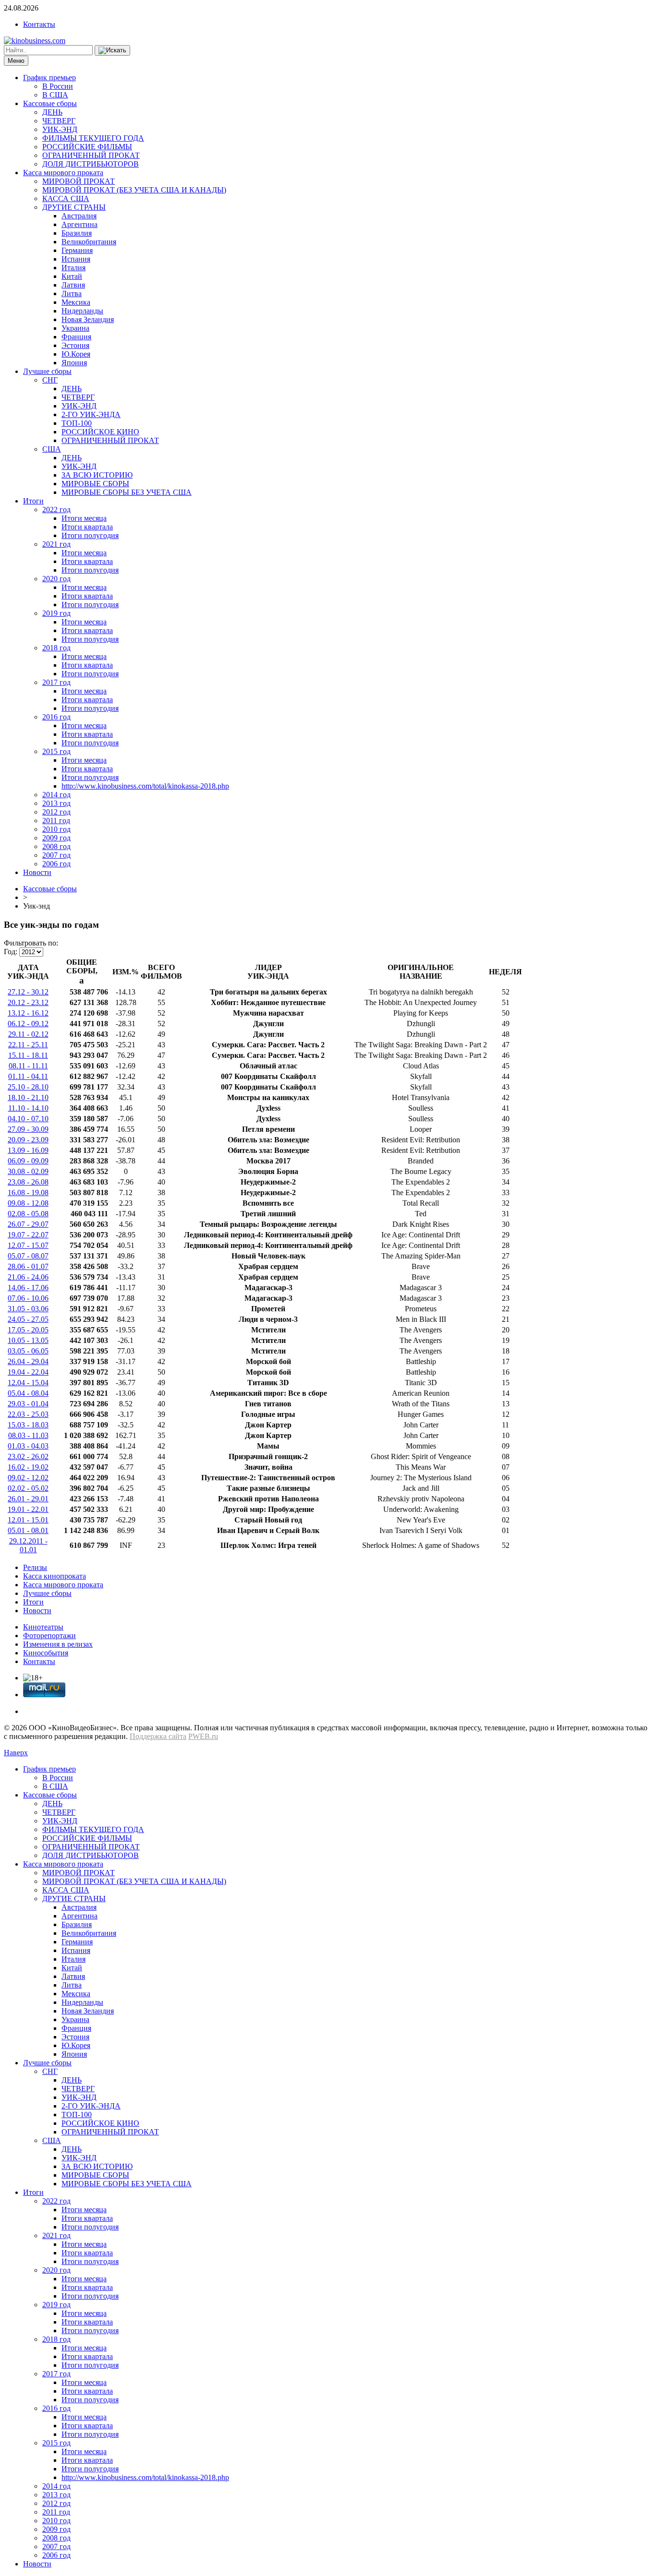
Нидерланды (82, 311)
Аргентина (79, 224)
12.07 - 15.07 (28, 1245)
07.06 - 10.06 (28, 1298)
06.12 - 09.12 (28, 1024)
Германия (77, 250)
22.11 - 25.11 (28, 1045)
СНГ (50, 380)
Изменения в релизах (58, 1644)
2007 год (56, 855)
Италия (73, 268)
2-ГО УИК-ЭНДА (91, 414)
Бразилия (77, 233)
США (52, 449)
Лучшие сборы (47, 371)
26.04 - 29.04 (28, 1361)
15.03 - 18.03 (28, 1425)
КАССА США (66, 198)
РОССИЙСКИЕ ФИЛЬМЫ (87, 147)
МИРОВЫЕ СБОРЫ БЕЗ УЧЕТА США (127, 492)
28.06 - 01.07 (28, 1266)
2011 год (56, 821)
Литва (72, 294)
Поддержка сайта (158, 1736)
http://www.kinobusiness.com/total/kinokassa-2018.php (145, 786)
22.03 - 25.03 (28, 1414)
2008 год (56, 846)
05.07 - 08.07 (28, 1256)
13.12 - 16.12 (28, 1013)
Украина (75, 328)
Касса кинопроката (55, 1576)
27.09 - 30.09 (28, 1129)
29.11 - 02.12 (28, 1034)
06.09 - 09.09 (28, 1161)
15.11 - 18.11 (28, 1055)
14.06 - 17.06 (28, 1288)
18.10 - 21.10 (28, 1097)
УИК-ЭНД (60, 129)
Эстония (75, 345)
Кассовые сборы (50, 103)
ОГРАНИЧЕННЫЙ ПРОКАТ (91, 155)
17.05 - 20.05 (28, 1330)
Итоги (33, 501)
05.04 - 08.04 (28, 1393)
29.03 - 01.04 (28, 1404)
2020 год (56, 579)
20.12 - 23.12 (28, 1002)
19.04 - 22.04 (28, 1372)
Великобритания (89, 242)
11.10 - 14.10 (28, 1108)
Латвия (73, 285)
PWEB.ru (203, 1736)
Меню (16, 61)
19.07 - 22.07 (28, 1235)
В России (58, 86)
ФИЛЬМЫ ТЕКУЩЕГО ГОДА (93, 138)
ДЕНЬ (52, 112)
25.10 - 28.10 (28, 1087)
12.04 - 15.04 (28, 1383)
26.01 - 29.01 (28, 1499)
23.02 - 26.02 (28, 1456)
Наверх (16, 1753)
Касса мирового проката (63, 173)
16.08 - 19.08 (28, 1192)
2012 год (56, 812)
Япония (74, 363)
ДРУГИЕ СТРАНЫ (74, 207)
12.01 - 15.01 (28, 1520)
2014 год (56, 795)
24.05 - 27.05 (28, 1319)
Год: (11, 952)
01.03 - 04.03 (28, 1446)
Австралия (79, 216)
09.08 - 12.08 (28, 1203)
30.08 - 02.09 (28, 1171)
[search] (112, 50)
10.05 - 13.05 (28, 1340)
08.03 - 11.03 (28, 1435)
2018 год (56, 648)
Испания (76, 259)
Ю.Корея (76, 354)
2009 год (56, 838)
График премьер (49, 78)
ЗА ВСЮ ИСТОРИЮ (97, 475)
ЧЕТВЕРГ (59, 121)
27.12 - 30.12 (28, 992)
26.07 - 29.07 (28, 1224)
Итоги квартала (87, 527)
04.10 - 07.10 (28, 1119)
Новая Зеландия (88, 319)
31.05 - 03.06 (28, 1309)
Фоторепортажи (49, 1635)
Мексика (76, 302)
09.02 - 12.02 (28, 1478)
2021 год (56, 544)
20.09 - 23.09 (28, 1140)
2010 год (56, 829)
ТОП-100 (77, 423)
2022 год (56, 509)
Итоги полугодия (90, 535)
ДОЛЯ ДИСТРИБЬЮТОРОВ (91, 164)
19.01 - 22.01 (28, 1509)
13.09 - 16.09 (28, 1150)
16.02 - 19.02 (28, 1467)
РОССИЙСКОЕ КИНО (100, 432)
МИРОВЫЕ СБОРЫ (95, 484)
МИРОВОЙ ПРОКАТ (79, 181)
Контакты (39, 24)
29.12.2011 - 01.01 (28, 1545)
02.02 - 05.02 (28, 1488)
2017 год (56, 682)
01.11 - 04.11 (28, 1076)
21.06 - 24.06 (28, 1277)
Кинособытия (46, 1653)
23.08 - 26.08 (28, 1182)
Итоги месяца (84, 518)
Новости (37, 872)
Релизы (35, 1567)
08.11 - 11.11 (28, 1066)
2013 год (56, 803)
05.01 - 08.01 (28, 1530)
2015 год (56, 751)
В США (55, 95)
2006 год (56, 864)
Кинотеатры (43, 1627)
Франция (76, 337)
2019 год (56, 613)
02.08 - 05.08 (28, 1214)
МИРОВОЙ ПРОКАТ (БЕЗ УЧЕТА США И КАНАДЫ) (134, 190)
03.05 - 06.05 (28, 1351)
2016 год (56, 717)
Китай (72, 276)
